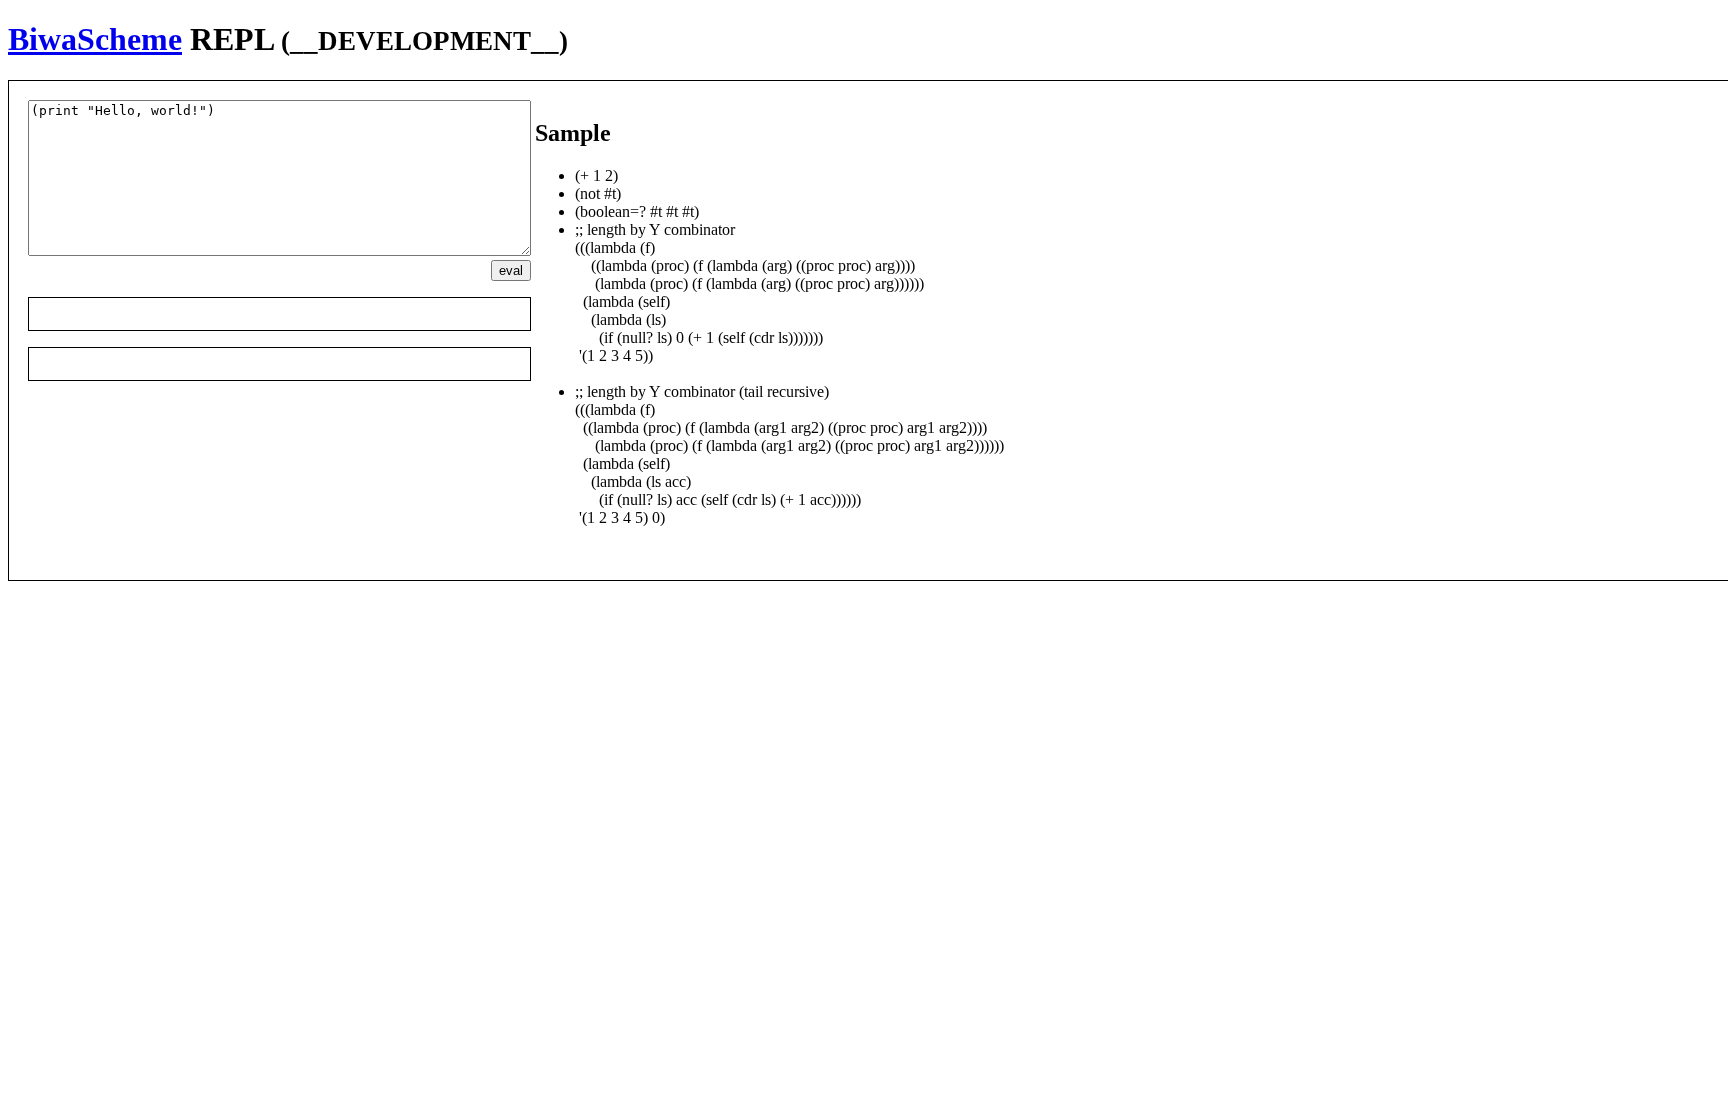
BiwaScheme (95, 39)
